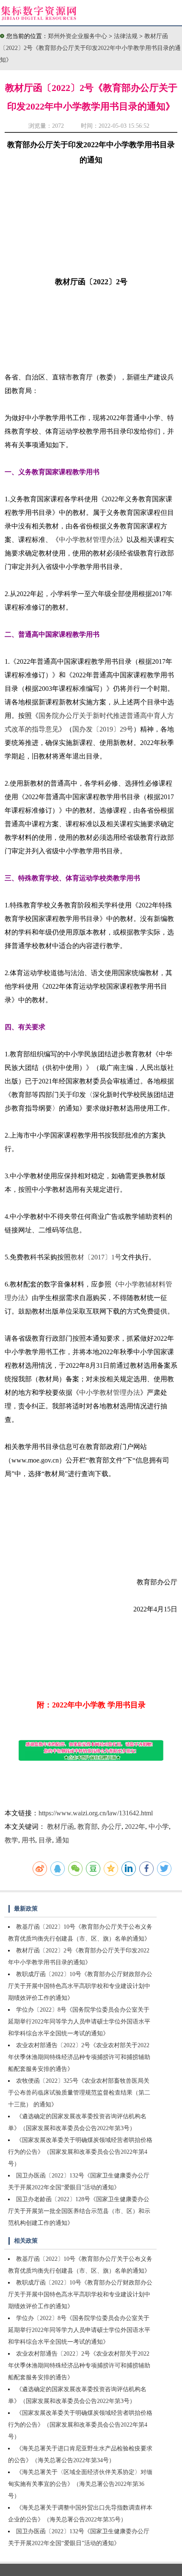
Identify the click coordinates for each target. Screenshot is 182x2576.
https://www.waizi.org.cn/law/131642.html (96, 1813)
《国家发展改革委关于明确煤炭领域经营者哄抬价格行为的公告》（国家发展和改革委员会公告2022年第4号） (80, 2152)
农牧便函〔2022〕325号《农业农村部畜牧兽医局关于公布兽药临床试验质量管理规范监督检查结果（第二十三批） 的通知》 (79, 2093)
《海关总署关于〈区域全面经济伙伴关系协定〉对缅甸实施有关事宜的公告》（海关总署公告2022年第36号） (80, 2484)
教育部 (88, 1827)
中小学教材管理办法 (89, 540)
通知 (62, 1840)
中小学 (159, 1827)
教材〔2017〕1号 (96, 1257)
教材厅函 (61, 1827)
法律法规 (127, 36)
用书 (28, 1840)
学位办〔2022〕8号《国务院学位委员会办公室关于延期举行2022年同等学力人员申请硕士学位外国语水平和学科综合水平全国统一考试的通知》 (79, 2022)
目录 (45, 1840)
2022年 (135, 1827)
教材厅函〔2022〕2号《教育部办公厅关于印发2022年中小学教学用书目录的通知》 (90, 48)
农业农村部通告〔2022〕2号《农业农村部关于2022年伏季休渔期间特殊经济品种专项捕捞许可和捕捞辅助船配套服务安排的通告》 (79, 2057)
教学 (11, 1840)
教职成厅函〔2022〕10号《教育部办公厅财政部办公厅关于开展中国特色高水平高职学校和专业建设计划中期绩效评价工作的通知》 (80, 1986)
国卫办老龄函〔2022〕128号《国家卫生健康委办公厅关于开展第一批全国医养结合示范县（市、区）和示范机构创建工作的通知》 (79, 2211)
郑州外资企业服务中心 (77, 36)
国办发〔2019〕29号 (103, 729)
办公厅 (111, 1827)
